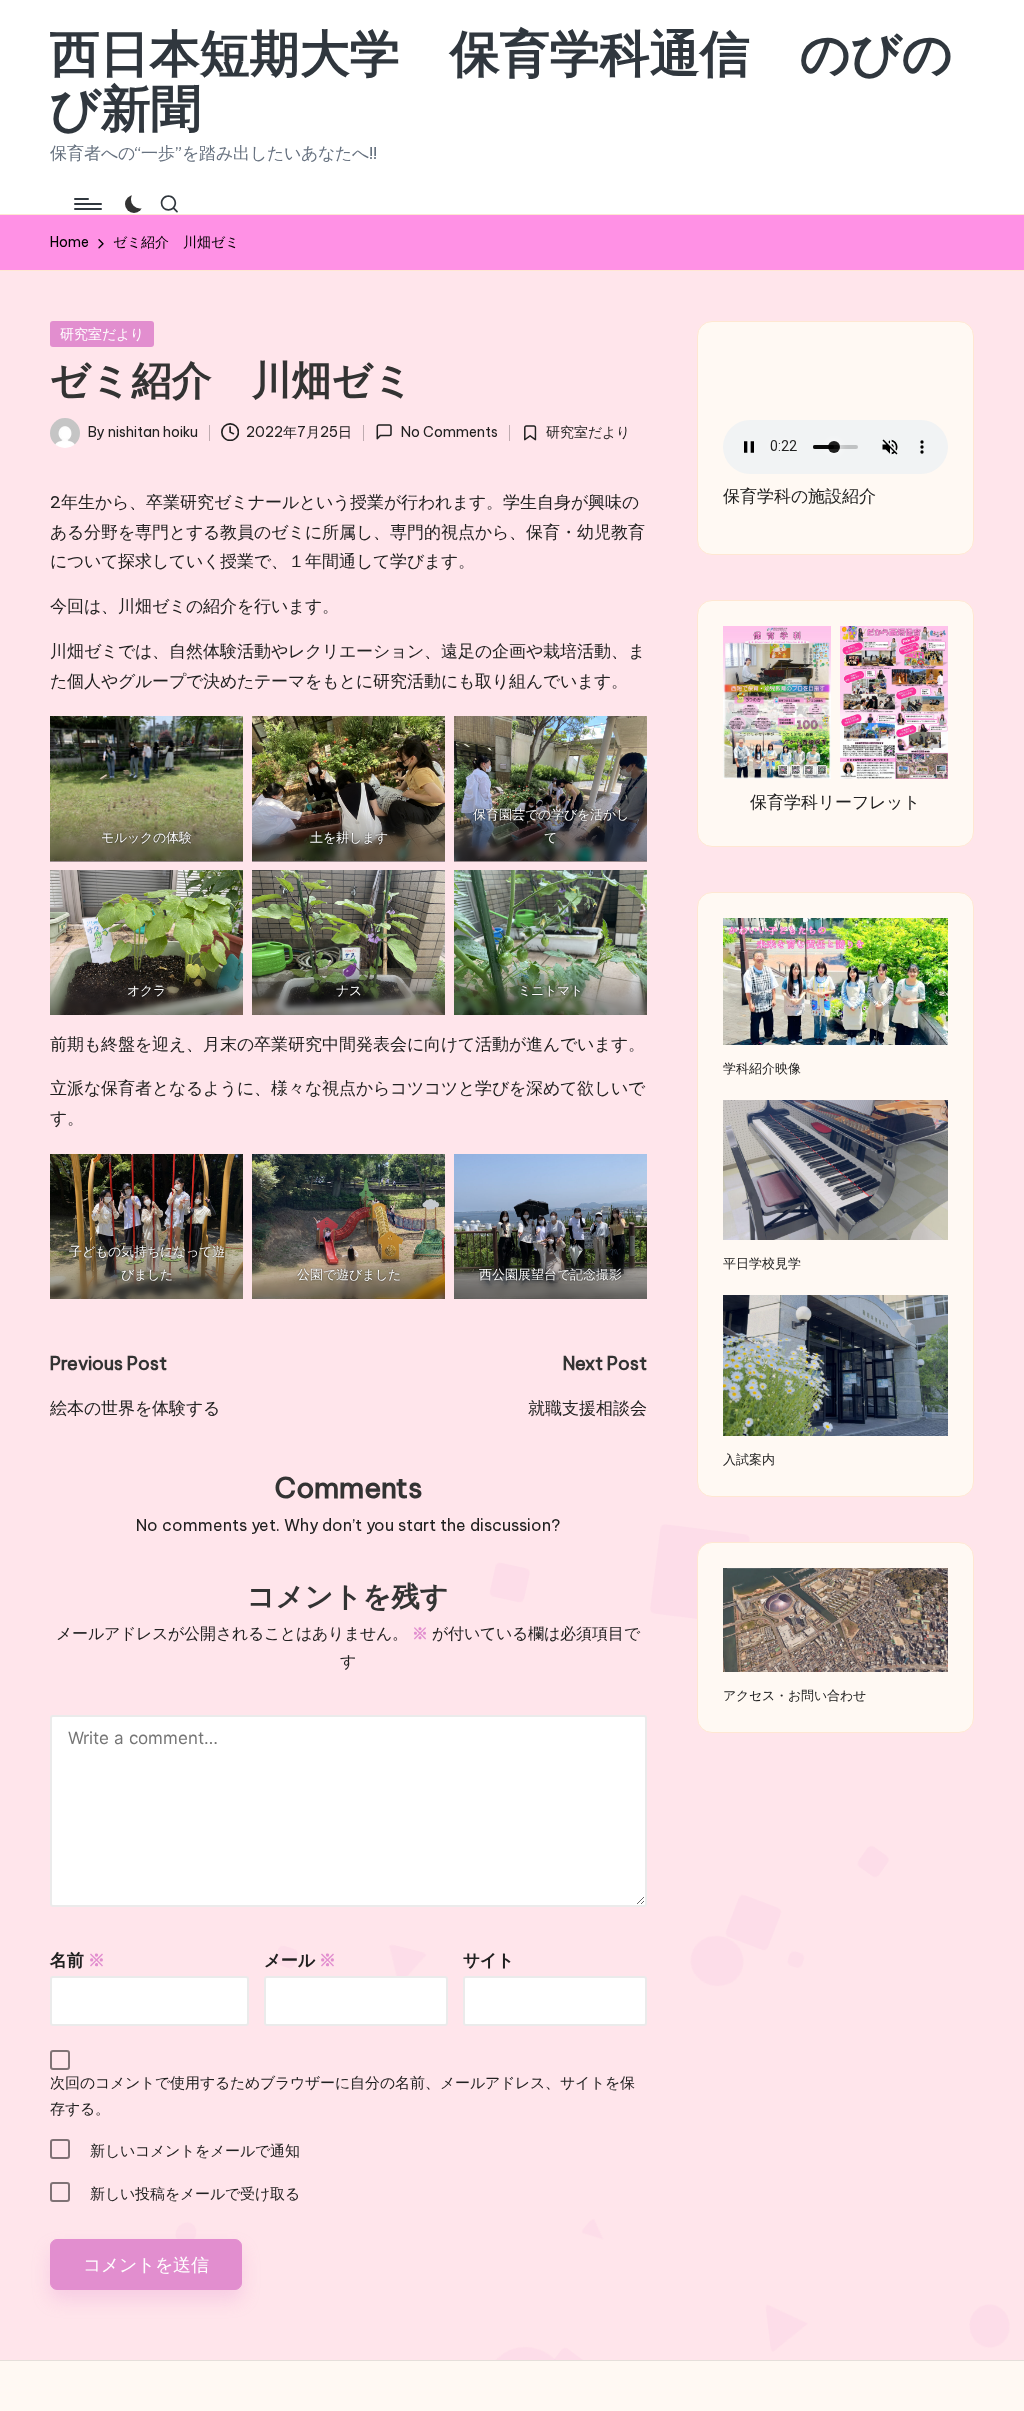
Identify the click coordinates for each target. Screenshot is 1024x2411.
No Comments (449, 432)
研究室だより (102, 334)
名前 (77, 1960)
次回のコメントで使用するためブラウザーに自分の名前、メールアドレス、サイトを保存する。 (342, 2095)
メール (300, 1960)
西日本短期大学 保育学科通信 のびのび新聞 (501, 80)
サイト (488, 1960)
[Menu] (86, 204)
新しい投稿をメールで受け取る (195, 2193)
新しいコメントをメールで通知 (195, 2150)
